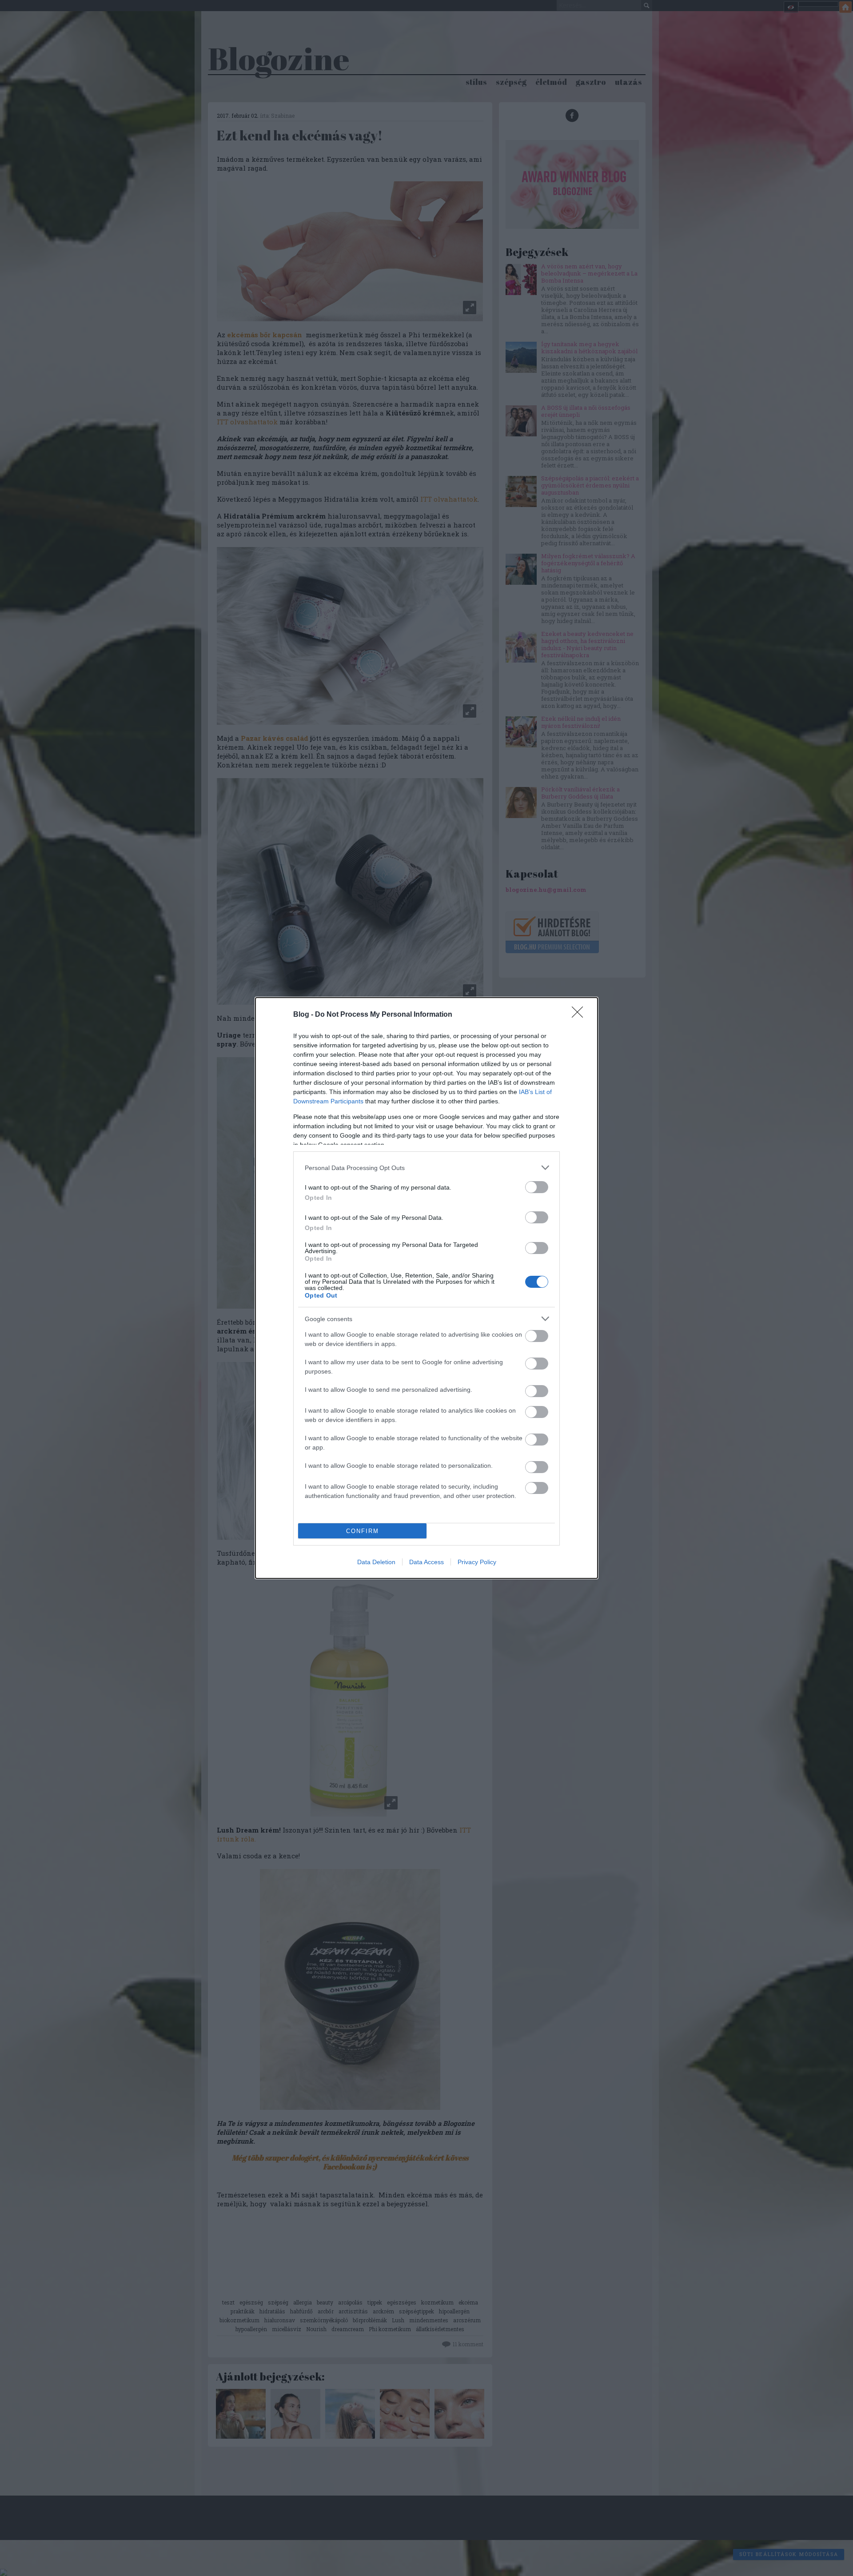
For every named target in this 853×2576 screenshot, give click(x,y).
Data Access (426, 1562)
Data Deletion (376, 1562)
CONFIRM (363, 1531)
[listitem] (426, 1168)
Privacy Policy (477, 1562)
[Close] (580, 1015)
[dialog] (426, 1288)
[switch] (537, 1187)
